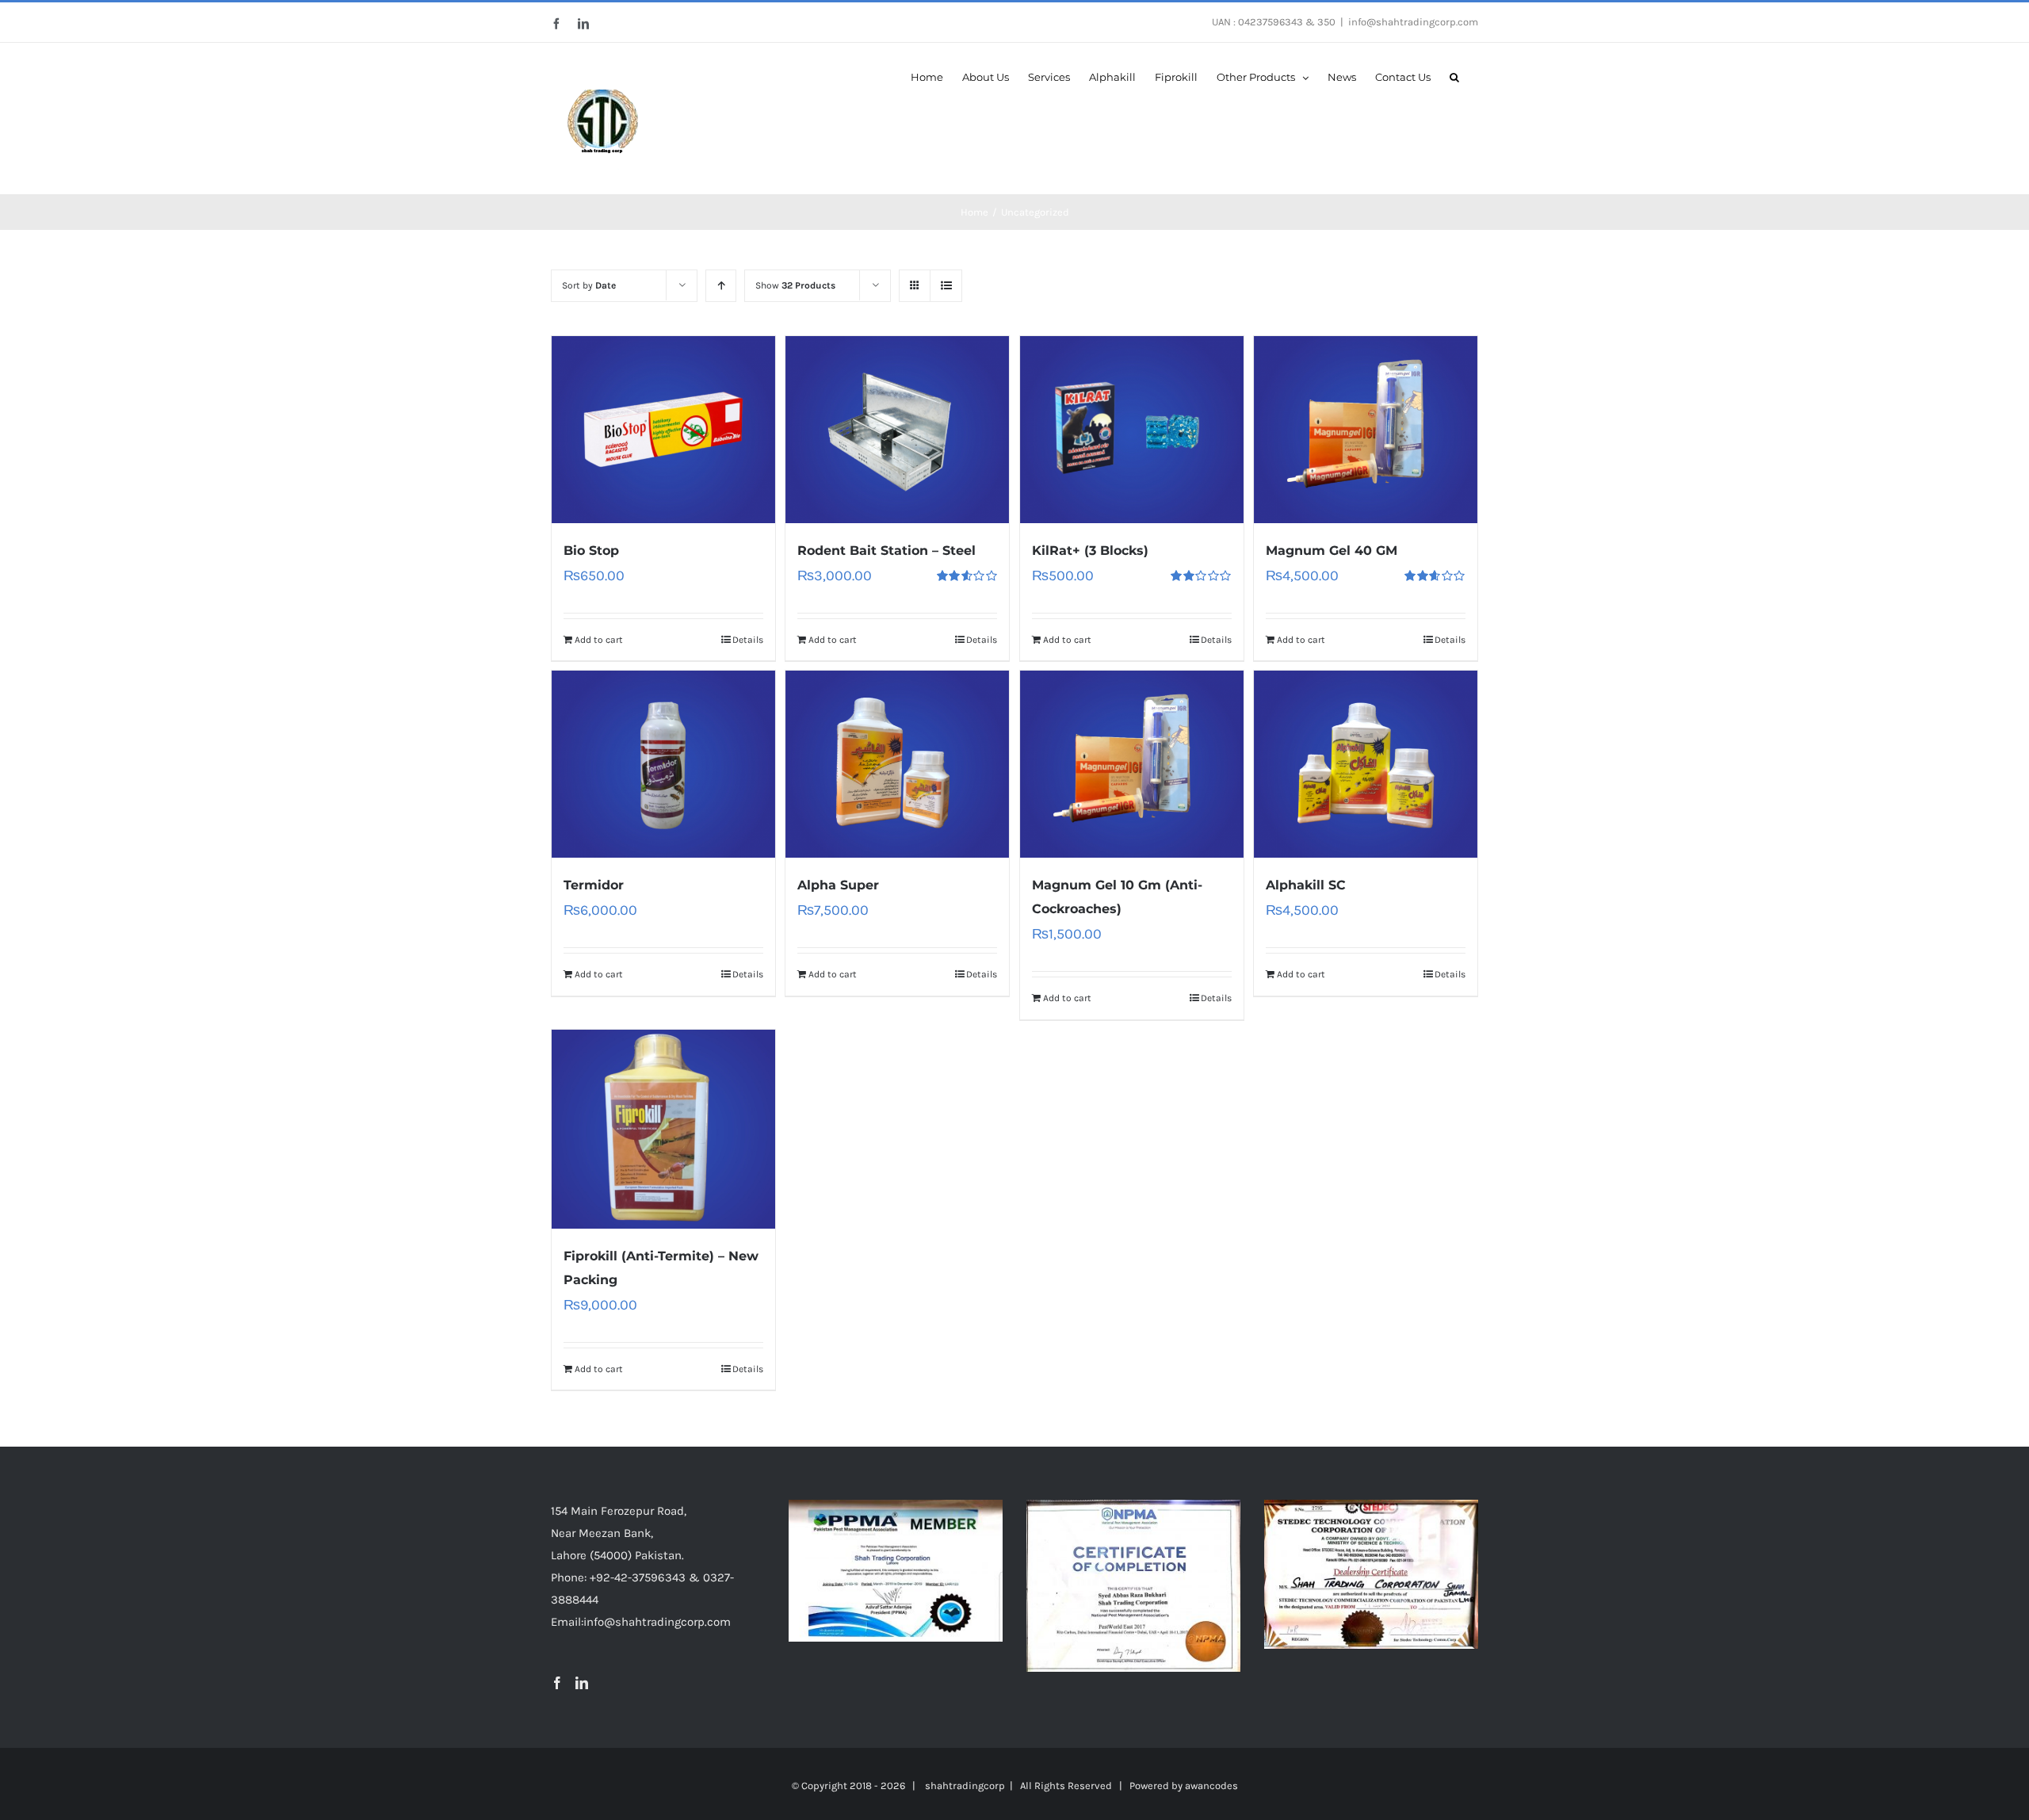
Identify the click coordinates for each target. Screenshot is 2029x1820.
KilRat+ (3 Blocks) (1090, 551)
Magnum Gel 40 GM (1332, 551)
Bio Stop (591, 551)
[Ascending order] (721, 286)
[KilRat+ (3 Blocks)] (1132, 430)
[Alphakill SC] (1366, 764)
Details (748, 640)
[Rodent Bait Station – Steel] (897, 430)
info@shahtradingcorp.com (1413, 22)
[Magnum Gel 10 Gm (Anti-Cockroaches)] (1132, 764)
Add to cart (599, 640)
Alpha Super (838, 885)
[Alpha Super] (897, 764)
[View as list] (946, 286)
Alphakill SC (1306, 885)
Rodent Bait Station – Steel (886, 551)
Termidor (594, 885)
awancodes (1211, 1786)
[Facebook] (557, 1683)
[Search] (1454, 76)
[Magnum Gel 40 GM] (1366, 430)
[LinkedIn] (582, 1683)
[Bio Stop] (663, 430)
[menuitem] (927, 76)
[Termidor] (663, 764)
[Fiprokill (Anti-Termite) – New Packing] (663, 1129)
